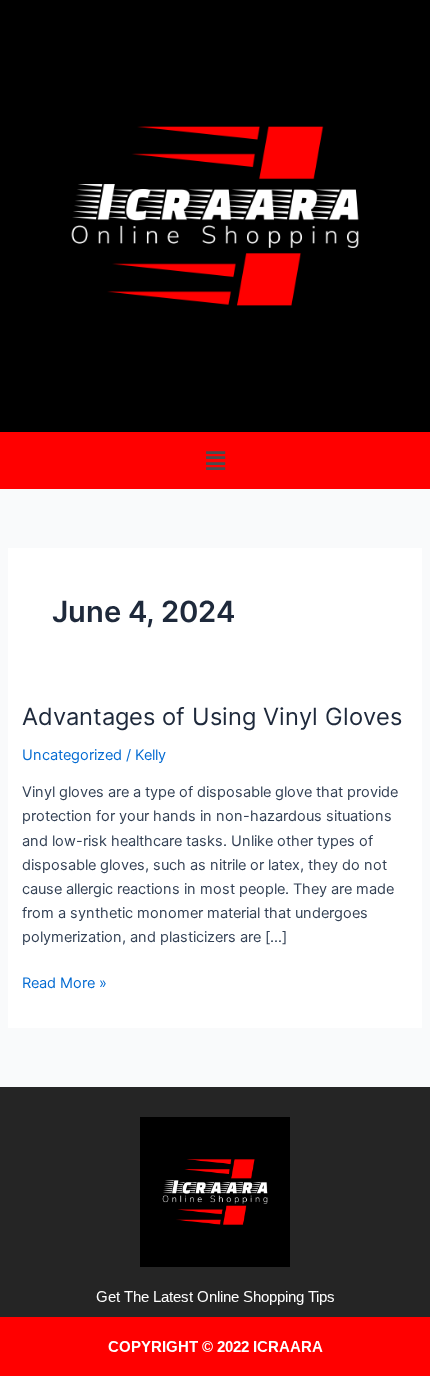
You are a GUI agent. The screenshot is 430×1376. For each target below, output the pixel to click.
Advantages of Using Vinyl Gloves (212, 716)
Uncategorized (72, 755)
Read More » (64, 981)
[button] (215, 460)
